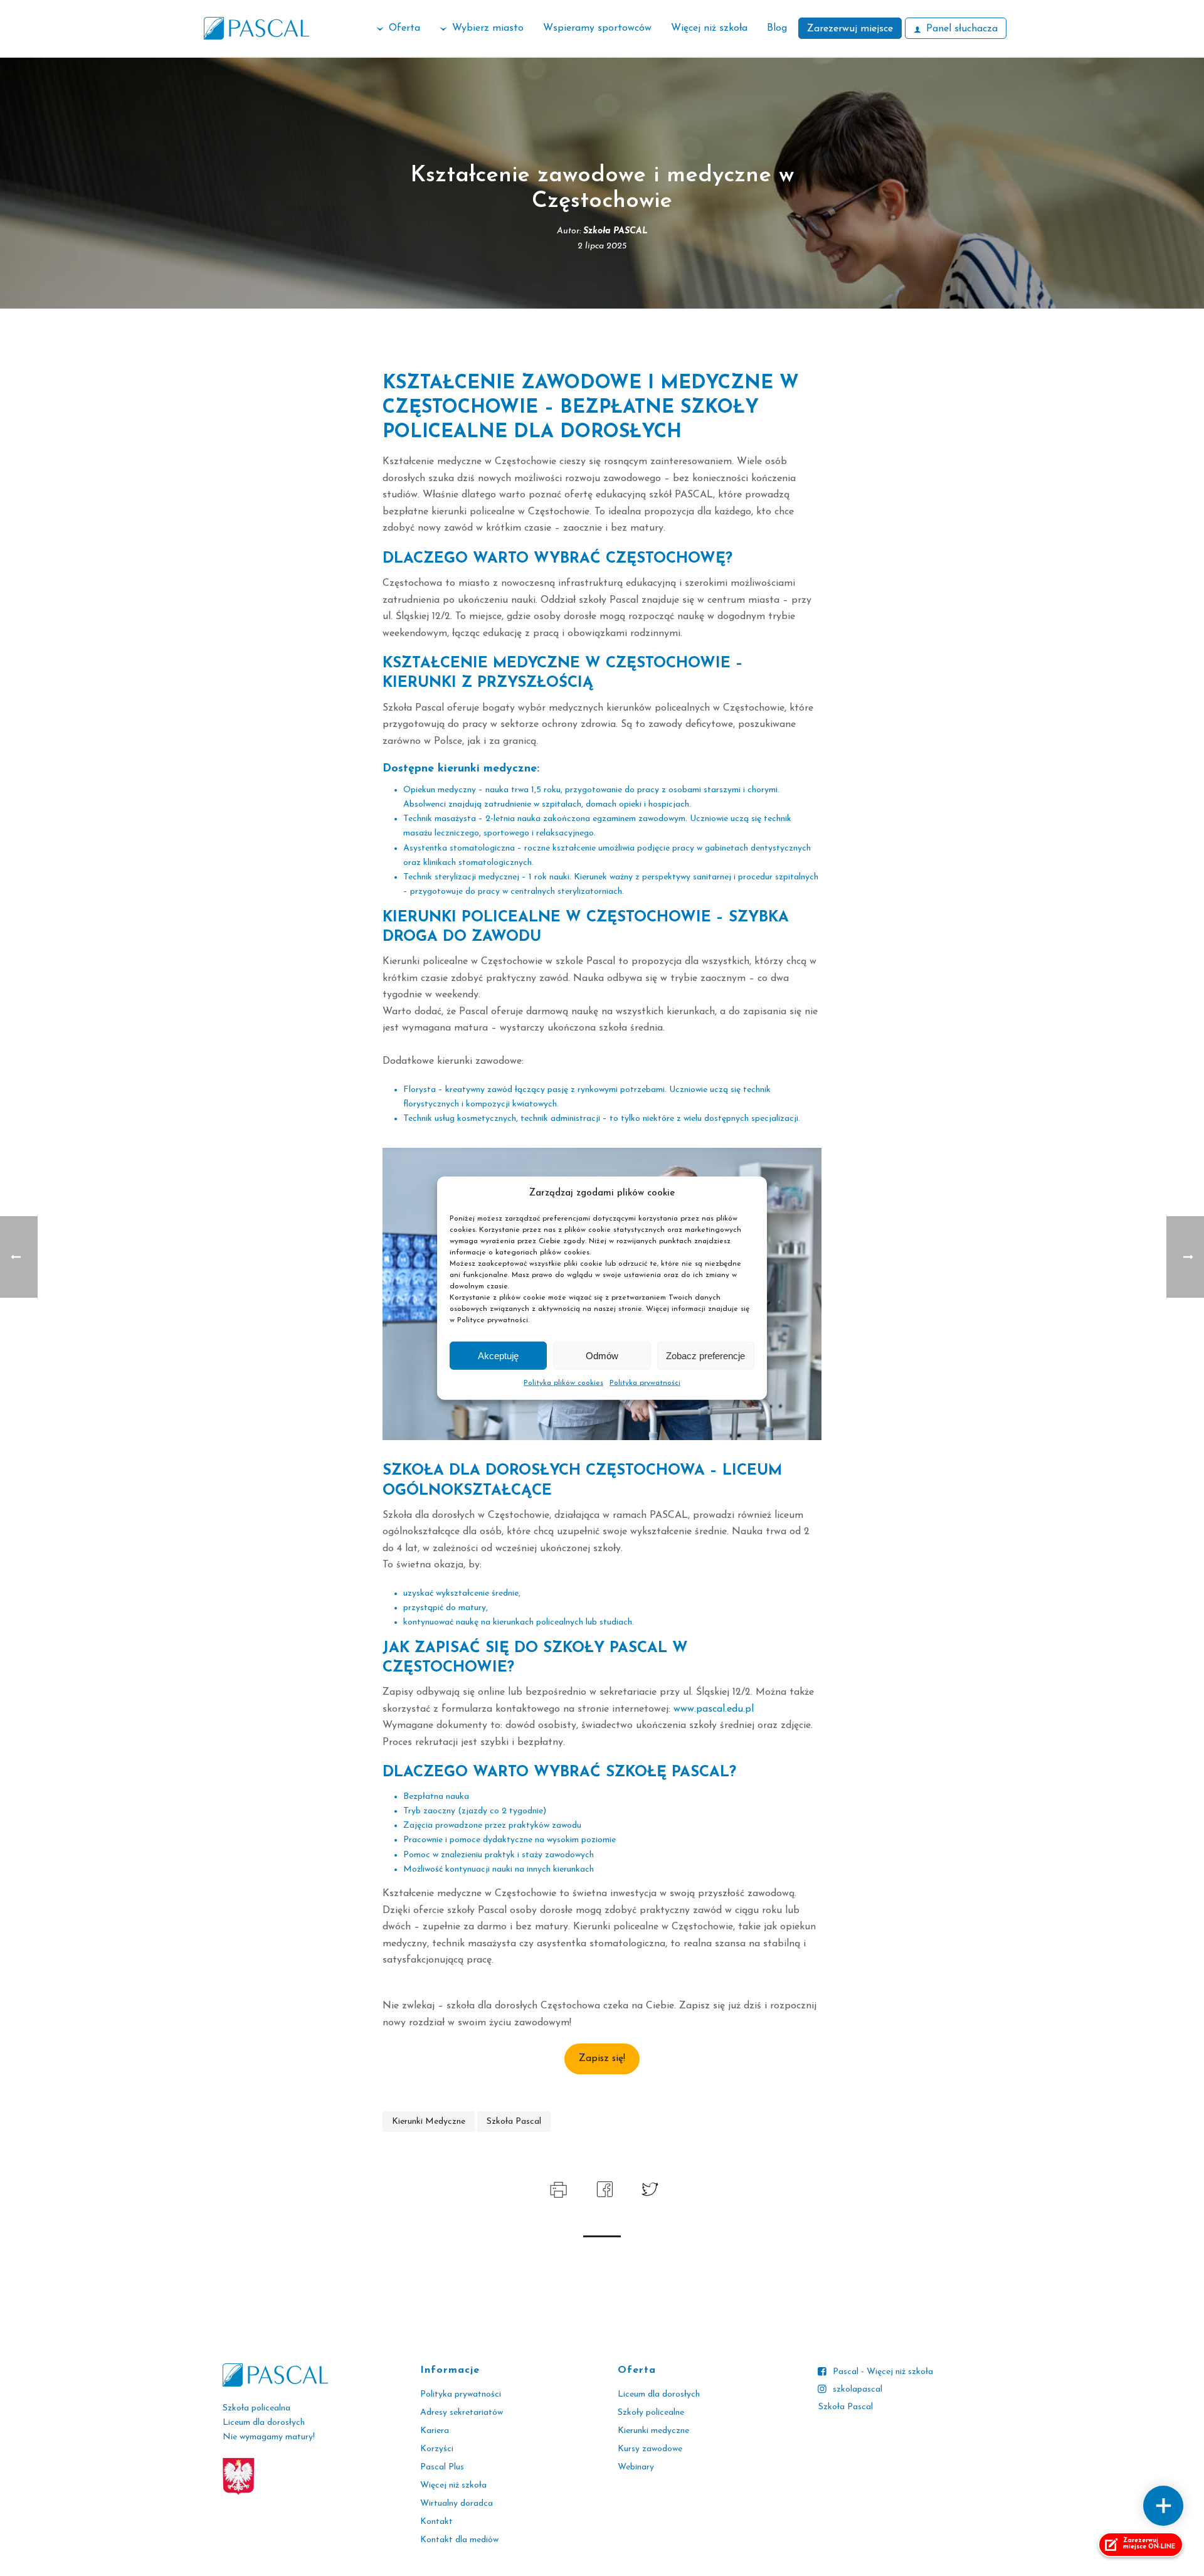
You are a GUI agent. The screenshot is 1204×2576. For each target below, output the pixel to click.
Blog (777, 28)
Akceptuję (498, 1355)
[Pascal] (256, 28)
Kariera (435, 2431)
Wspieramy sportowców (597, 28)
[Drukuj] (557, 2188)
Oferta (404, 28)
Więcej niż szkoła (709, 28)
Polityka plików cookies (563, 1383)
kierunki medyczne (429, 2122)
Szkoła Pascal (846, 2407)
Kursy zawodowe (650, 2449)
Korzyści (437, 2449)
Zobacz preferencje (705, 1355)
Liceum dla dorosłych (659, 2394)
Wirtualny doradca (457, 2504)
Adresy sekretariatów (462, 2413)
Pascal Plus (442, 2467)
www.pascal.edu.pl (714, 1709)
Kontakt (436, 2522)
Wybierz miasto (488, 28)
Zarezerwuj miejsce (850, 29)
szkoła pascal (514, 2122)
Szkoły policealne (651, 2413)
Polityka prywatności (645, 1383)
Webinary (636, 2467)
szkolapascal (858, 2389)
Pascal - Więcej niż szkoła (883, 2372)
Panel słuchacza (962, 29)
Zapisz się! (602, 2059)
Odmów (602, 1355)
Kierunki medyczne (653, 2431)
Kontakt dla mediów (459, 2540)
